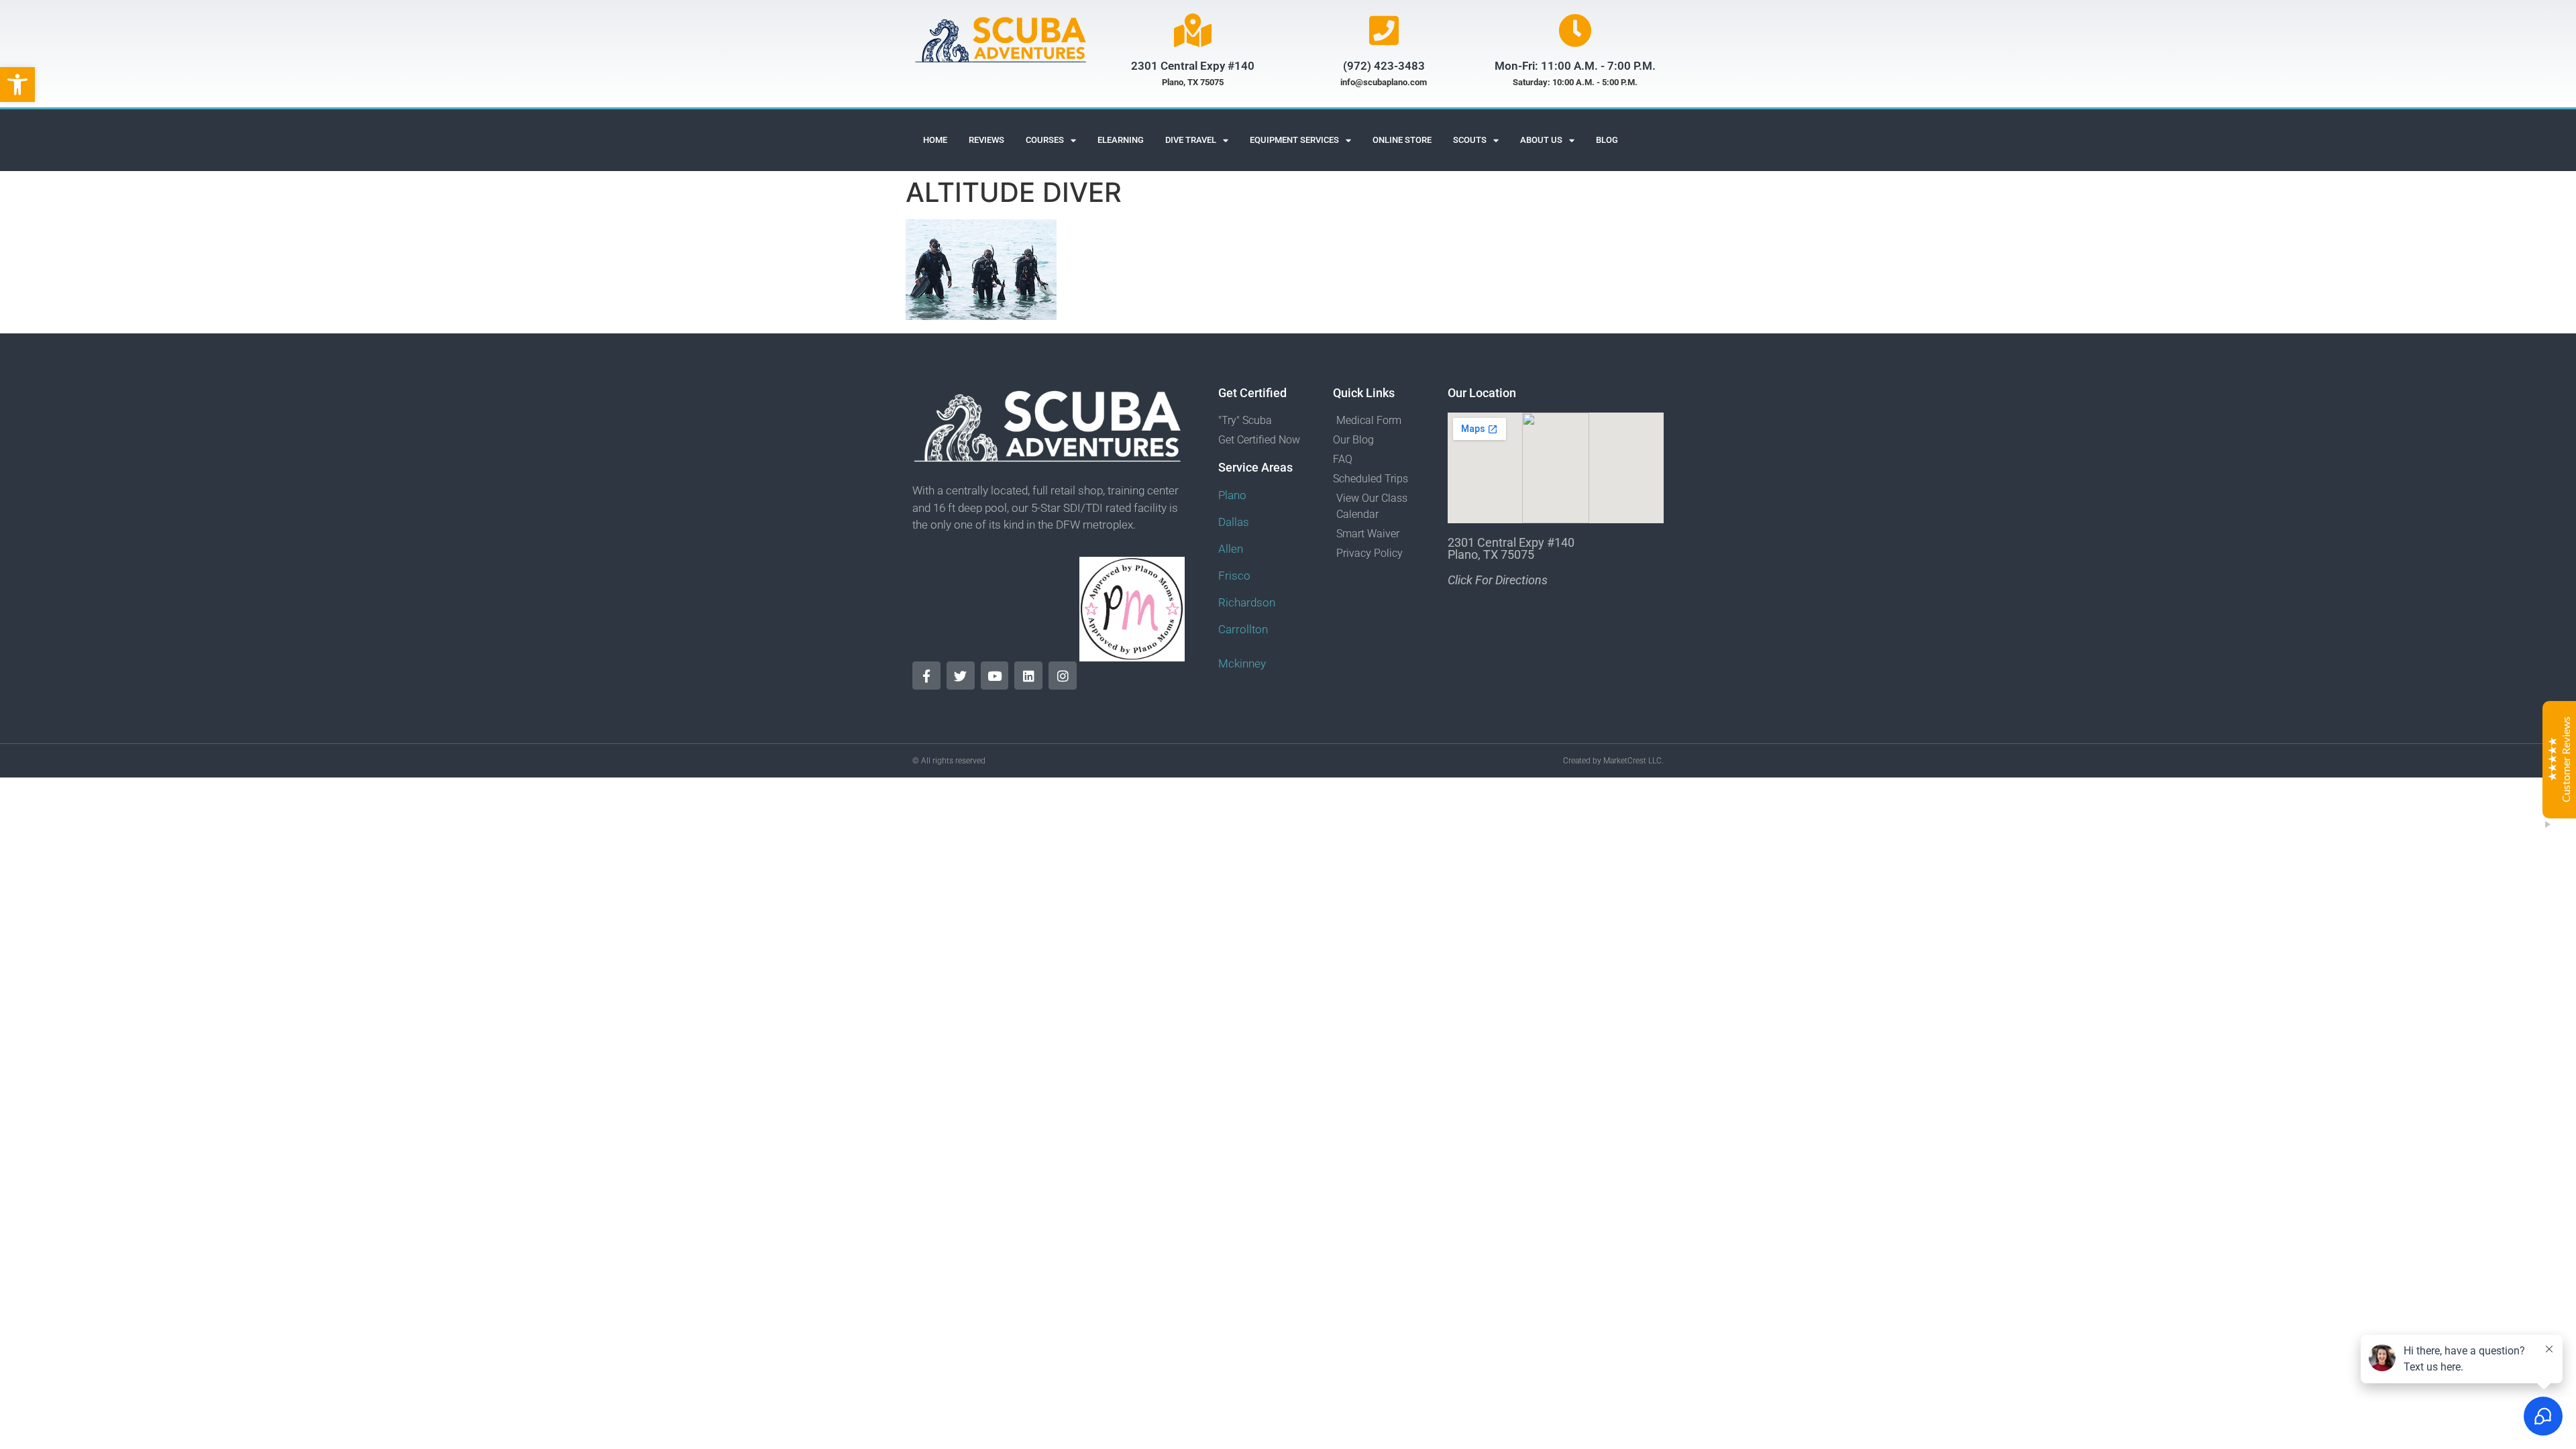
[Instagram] (1063, 676)
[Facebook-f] (926, 676)
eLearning (1121, 140)
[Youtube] (995, 676)
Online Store (1402, 140)
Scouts (1470, 140)
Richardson (1247, 602)
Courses (1045, 140)
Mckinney (1242, 663)
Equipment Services (1294, 140)
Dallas (1234, 522)
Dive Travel (1191, 140)
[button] (17, 85)
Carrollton (1243, 629)
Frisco (1234, 576)
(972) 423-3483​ (1384, 66)
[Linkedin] (1028, 676)
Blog (1607, 140)
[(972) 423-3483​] (1384, 30)
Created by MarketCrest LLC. (1613, 761)
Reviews (986, 140)
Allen (1231, 549)
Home (935, 140)
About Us (1541, 140)
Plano (1232, 495)
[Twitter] (961, 676)
